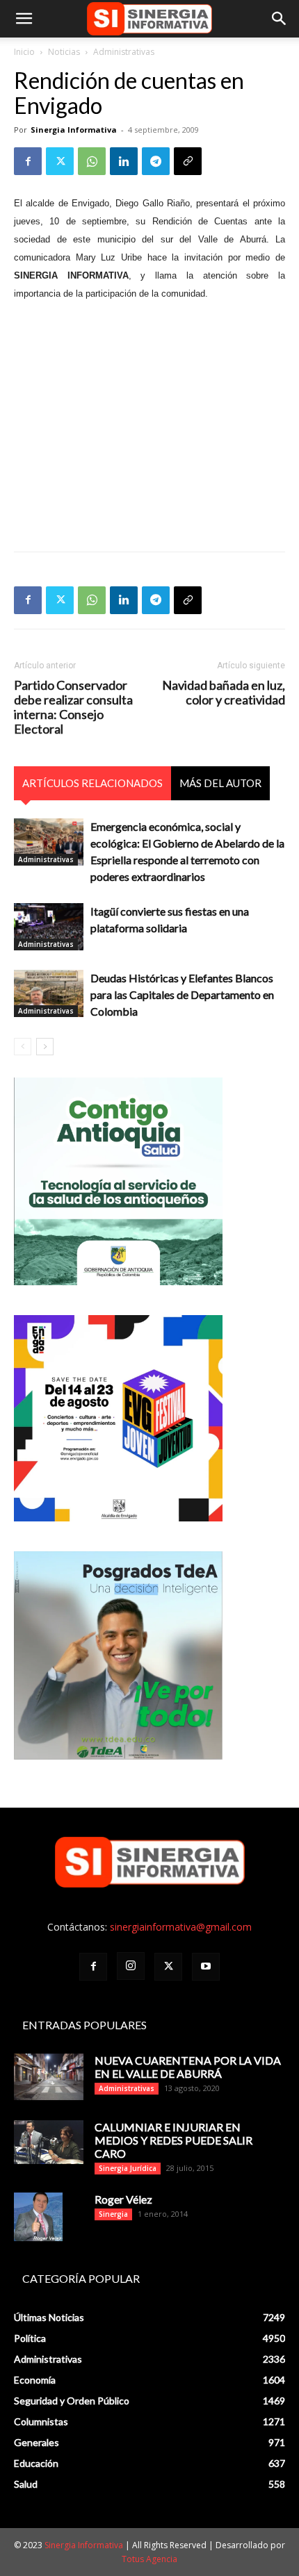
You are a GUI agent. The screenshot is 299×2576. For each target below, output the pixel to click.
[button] (24, 19)
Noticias (64, 52)
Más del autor (220, 783)
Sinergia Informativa (74, 130)
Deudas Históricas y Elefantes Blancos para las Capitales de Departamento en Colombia (182, 994)
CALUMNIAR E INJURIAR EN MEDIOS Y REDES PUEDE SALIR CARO (173, 2140)
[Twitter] (60, 161)
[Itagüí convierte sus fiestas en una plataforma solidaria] (49, 927)
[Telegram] (156, 161)
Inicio (24, 52)
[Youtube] (206, 1967)
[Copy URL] (188, 161)
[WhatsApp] (92, 161)
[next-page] (45, 1047)
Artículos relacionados (92, 783)
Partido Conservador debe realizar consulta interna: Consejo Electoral (73, 707)
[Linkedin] (124, 161)
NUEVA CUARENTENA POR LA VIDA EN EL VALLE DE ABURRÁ (188, 2067)
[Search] (280, 19)
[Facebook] (28, 161)
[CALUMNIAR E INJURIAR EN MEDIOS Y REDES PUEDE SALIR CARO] (49, 2142)
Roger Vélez (123, 2199)
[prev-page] (23, 1047)
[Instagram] (131, 1966)
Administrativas (124, 52)
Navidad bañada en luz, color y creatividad (224, 693)
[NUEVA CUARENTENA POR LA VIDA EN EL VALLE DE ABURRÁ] (49, 2077)
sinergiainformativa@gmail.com (181, 1927)
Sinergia (113, 2214)
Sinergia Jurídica (128, 2168)
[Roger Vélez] (38, 2217)
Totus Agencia (149, 2559)
